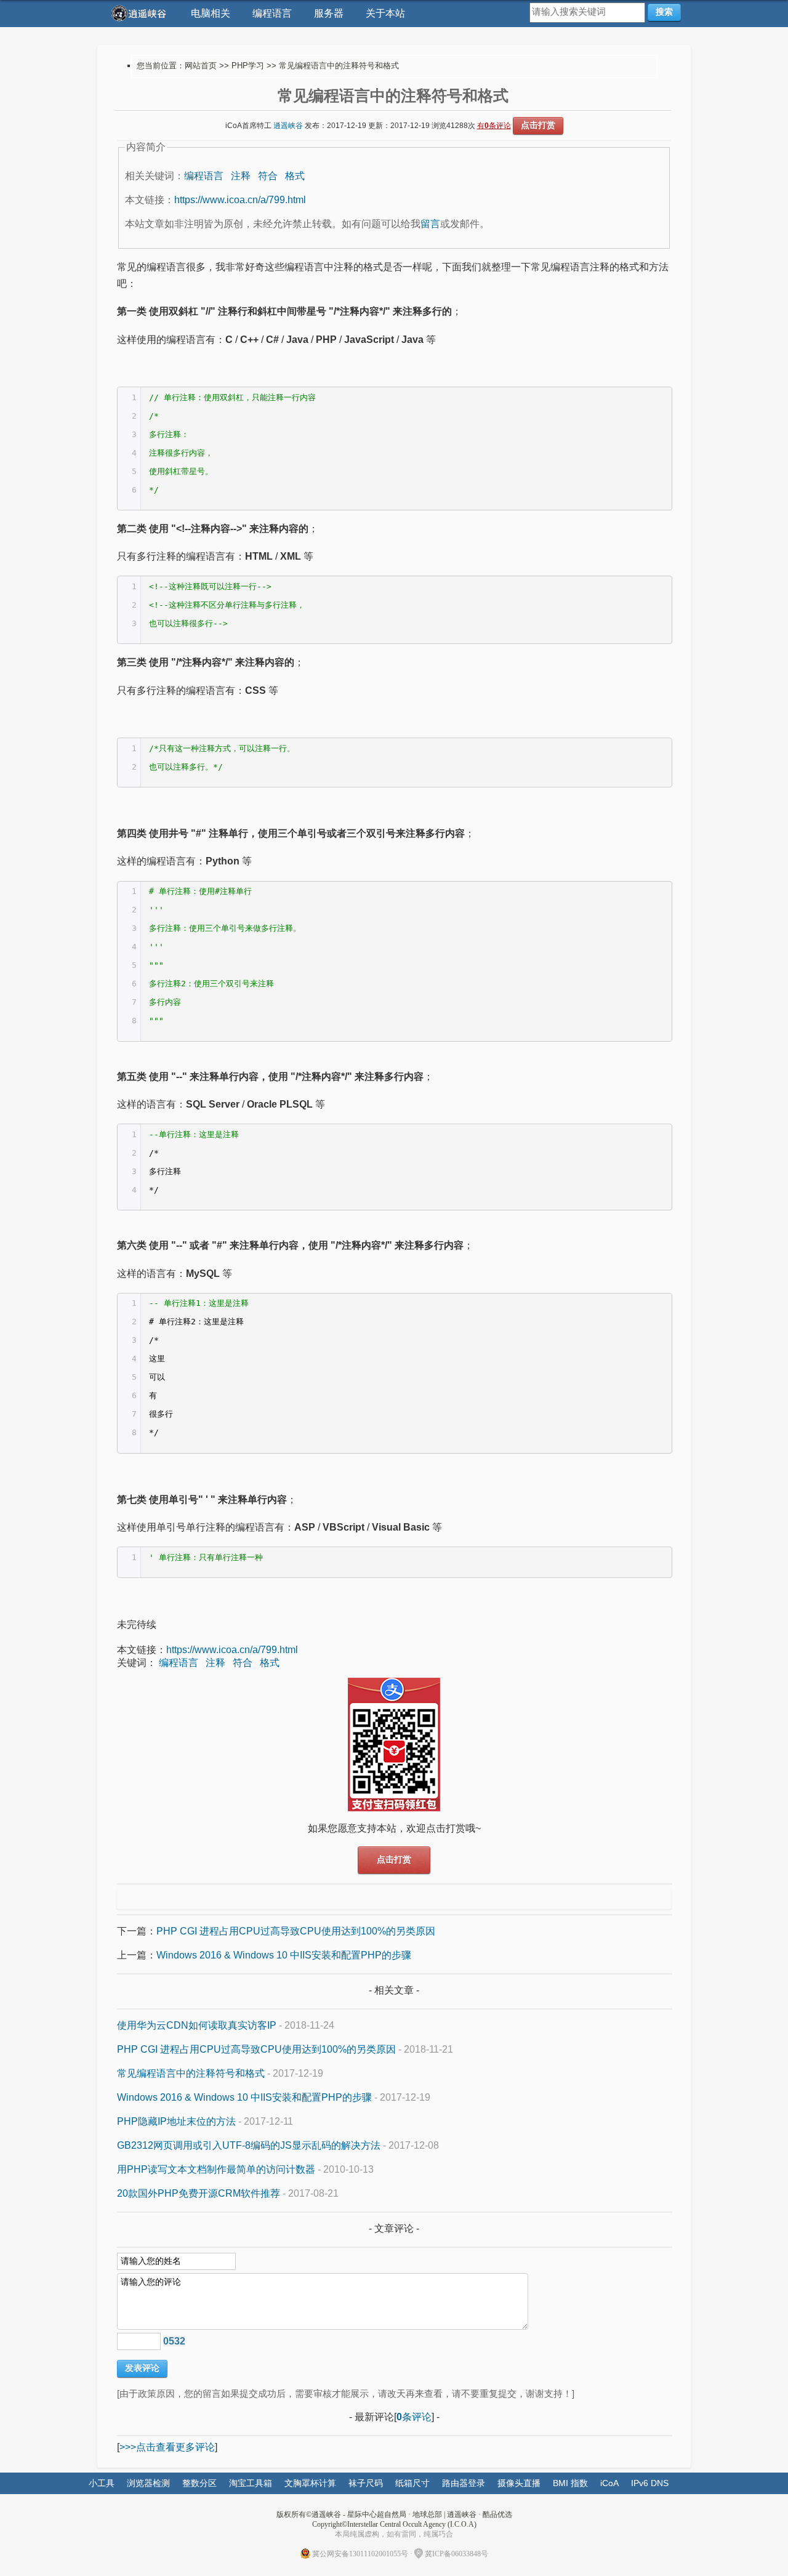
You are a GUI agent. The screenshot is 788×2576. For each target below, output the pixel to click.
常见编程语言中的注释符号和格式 (191, 2073)
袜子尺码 (366, 2483)
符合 (268, 176)
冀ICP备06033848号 (456, 2554)
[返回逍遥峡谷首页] (140, 13)
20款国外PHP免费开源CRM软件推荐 (199, 2193)
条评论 (414, 2417)
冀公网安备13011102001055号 (360, 2554)
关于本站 (385, 13)
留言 (430, 224)
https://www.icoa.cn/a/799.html (240, 200)
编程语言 (272, 13)
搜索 (664, 12)
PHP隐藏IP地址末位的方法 (176, 2121)
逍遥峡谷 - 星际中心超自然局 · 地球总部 (377, 2514)
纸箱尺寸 (412, 2483)
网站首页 (201, 66)
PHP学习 (248, 66)
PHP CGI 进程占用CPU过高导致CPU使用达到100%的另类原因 (296, 1931)
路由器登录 (464, 2483)
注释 (241, 176)
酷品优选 (497, 2514)
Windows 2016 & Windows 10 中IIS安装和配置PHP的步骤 (284, 1955)
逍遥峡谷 (288, 126)
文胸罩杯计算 (310, 2483)
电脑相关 (211, 13)
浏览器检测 (148, 2483)
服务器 (329, 13)
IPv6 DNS (650, 2483)
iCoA (609, 2483)
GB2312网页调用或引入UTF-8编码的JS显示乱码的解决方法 (249, 2145)
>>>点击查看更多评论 (167, 2447)
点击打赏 (538, 125)
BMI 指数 (570, 2483)
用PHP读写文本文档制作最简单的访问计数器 (216, 2169)
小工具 (102, 2483)
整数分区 (199, 2483)
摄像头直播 (519, 2483)
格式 (295, 176)
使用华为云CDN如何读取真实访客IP (197, 2025)
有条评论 (494, 126)
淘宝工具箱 (251, 2483)
